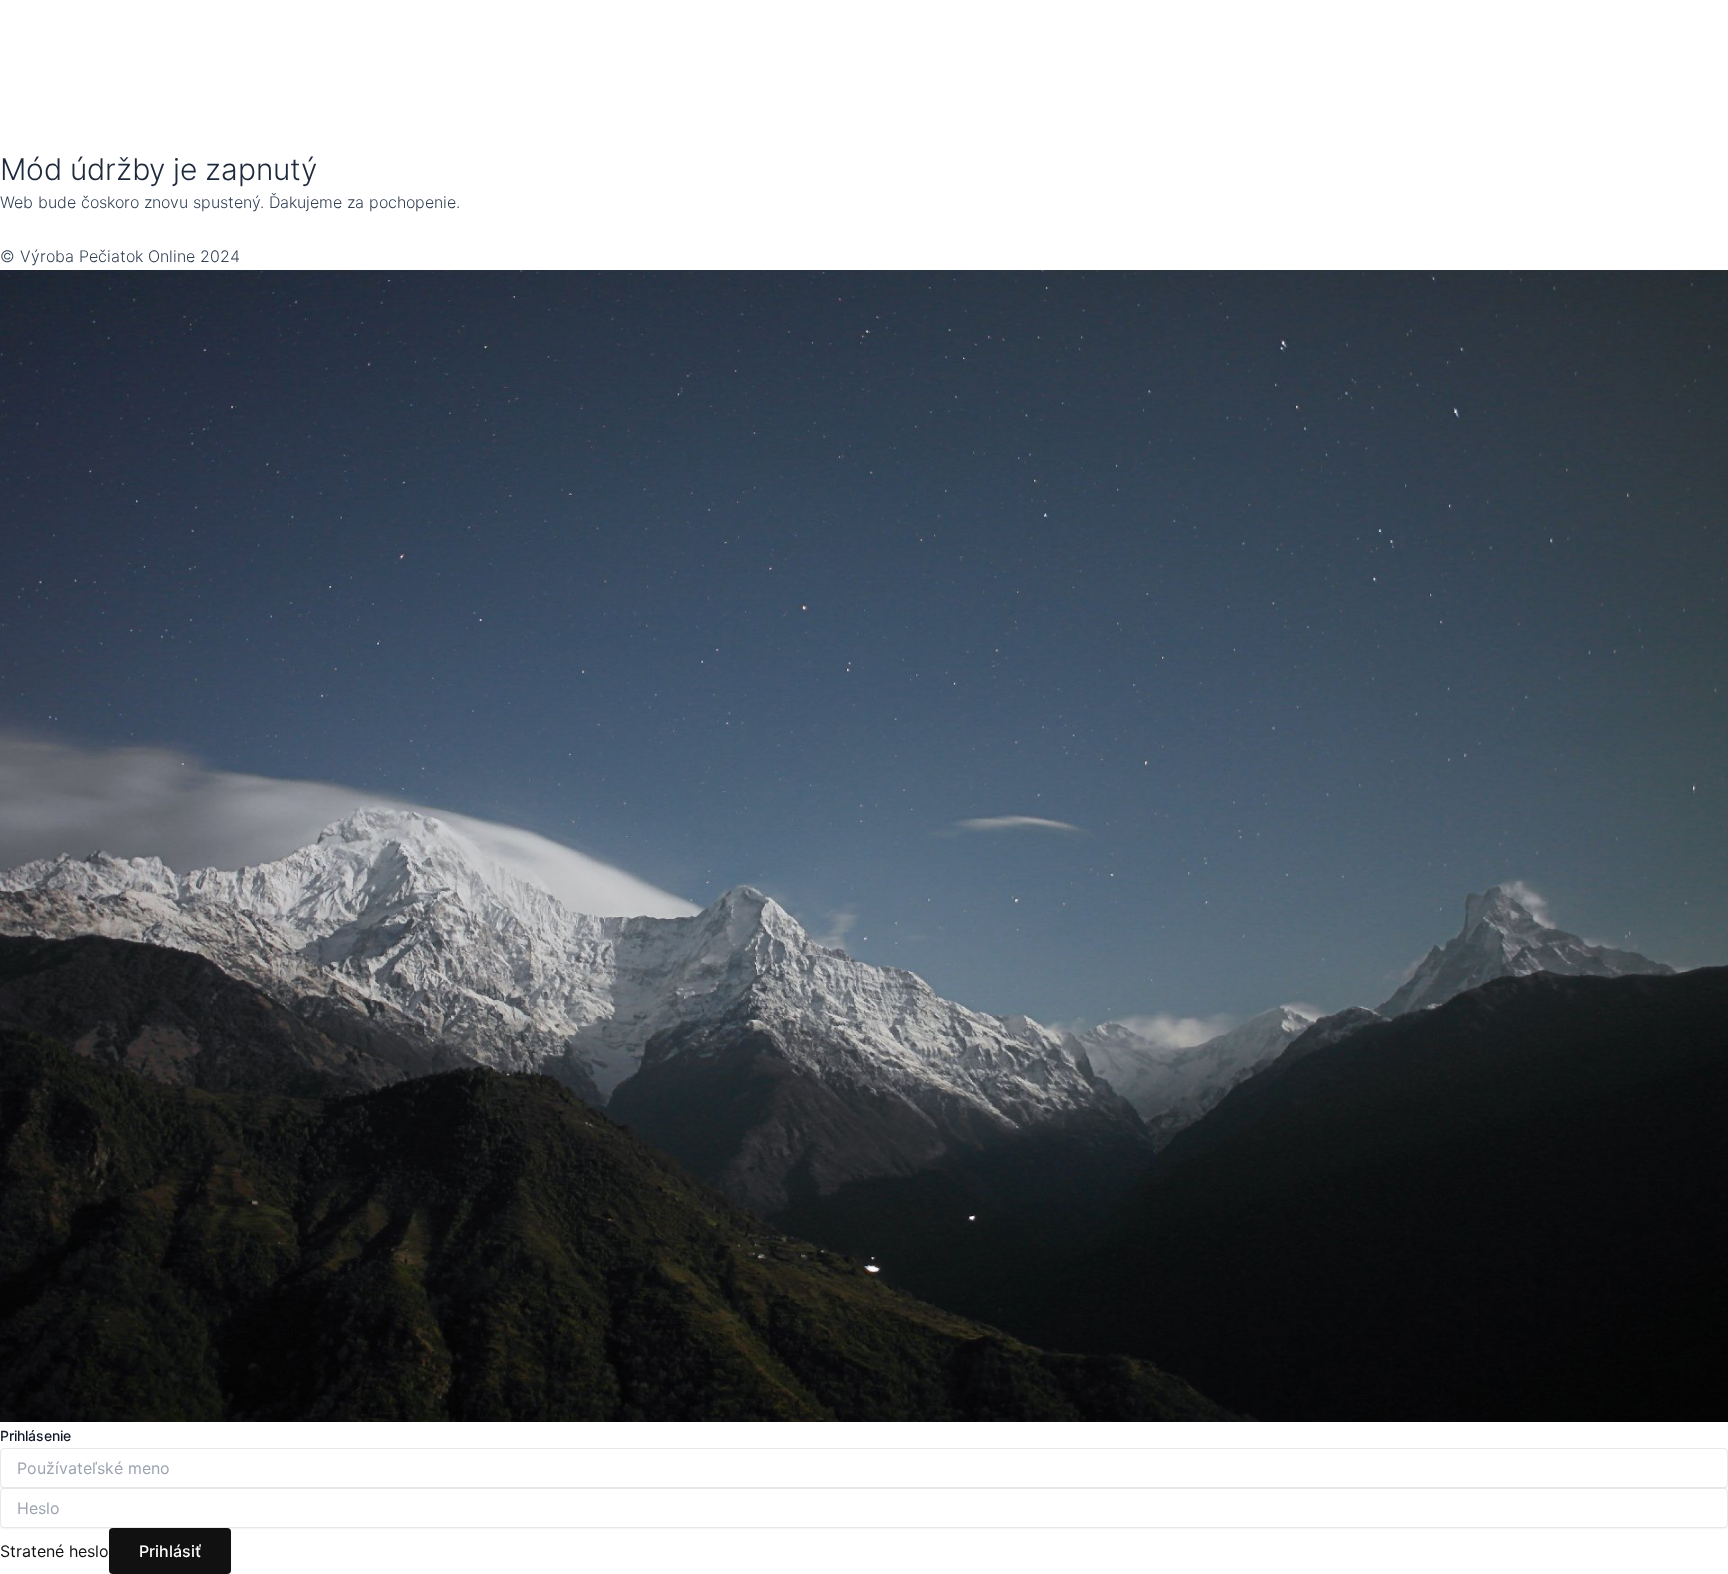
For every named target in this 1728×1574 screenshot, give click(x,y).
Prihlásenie (35, 1435)
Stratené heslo (54, 1551)
